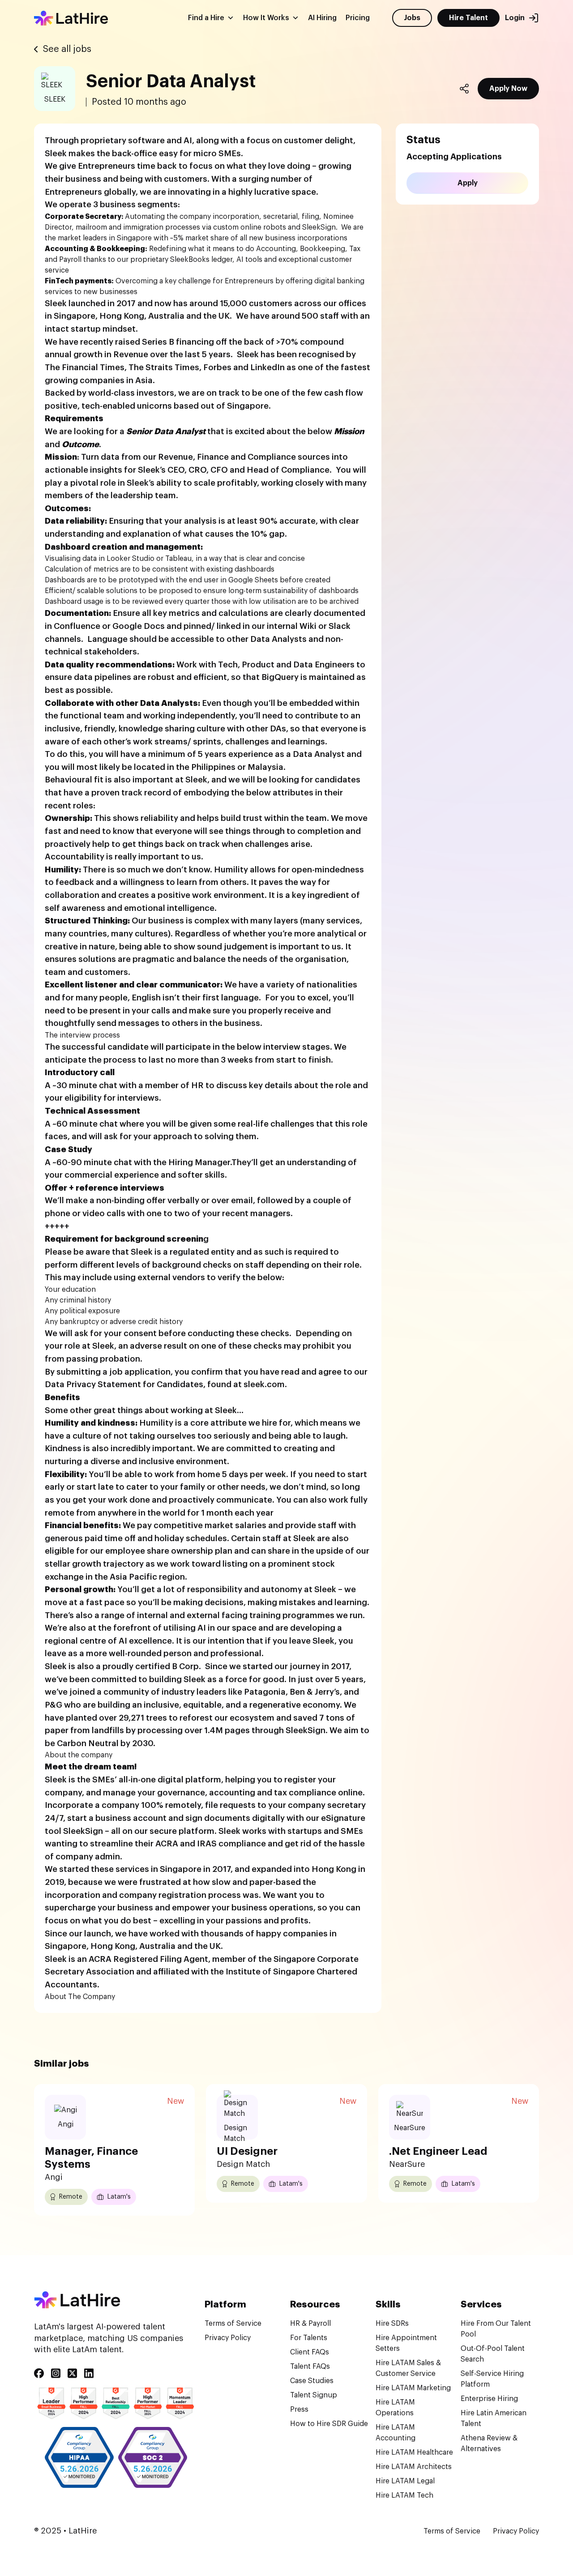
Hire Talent (468, 18)
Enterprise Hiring (489, 2399)
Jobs (412, 18)
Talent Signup (314, 2395)
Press (299, 2409)
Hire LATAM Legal (405, 2481)
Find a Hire (206, 18)
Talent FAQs (310, 2367)
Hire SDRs (392, 2324)
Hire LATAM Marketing (413, 2388)
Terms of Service (233, 2324)
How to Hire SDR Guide (329, 2424)
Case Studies (312, 2381)
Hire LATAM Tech (404, 2495)
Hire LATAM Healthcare (414, 2452)
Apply (468, 183)
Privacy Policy (228, 2338)
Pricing (358, 18)
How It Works (266, 18)
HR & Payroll (310, 2324)
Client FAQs (310, 2352)
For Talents (309, 2338)
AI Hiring (322, 18)
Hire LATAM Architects (414, 2467)
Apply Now (508, 89)
